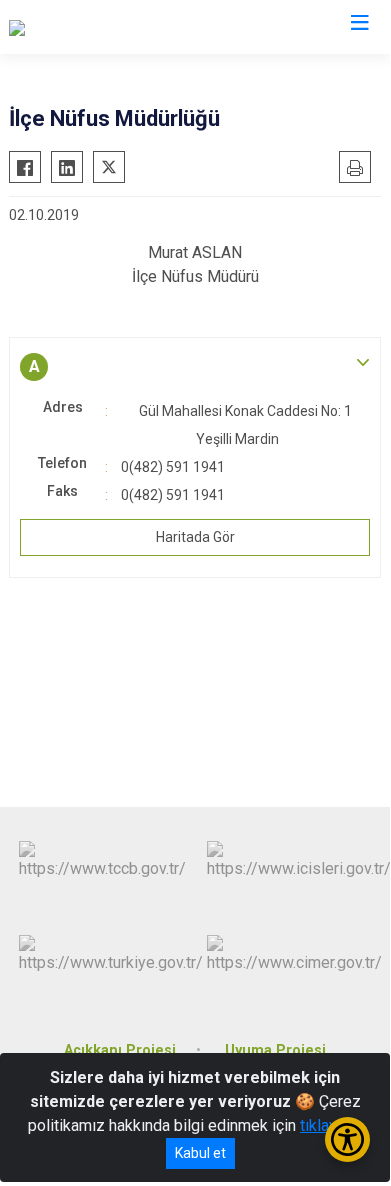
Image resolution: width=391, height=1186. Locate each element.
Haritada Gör (195, 537)
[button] (195, 367)
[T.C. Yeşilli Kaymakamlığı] (93, 27)
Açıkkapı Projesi (120, 1050)
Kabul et (200, 1153)
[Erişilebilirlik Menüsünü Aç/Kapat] (347, 1139)
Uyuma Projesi (275, 1050)
